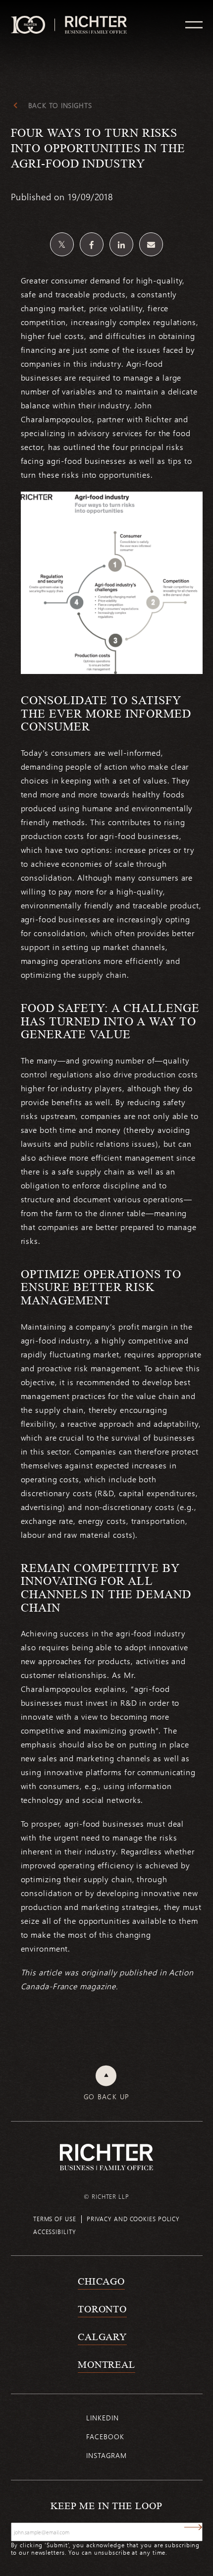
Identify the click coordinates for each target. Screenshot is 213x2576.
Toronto (102, 2309)
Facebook (105, 2436)
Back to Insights (60, 106)
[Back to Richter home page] (106, 2157)
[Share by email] (151, 244)
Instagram (106, 2455)
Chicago (101, 2281)
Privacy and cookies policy (133, 2219)
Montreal (106, 2364)
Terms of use (55, 2219)
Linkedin (102, 2418)
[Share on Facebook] (92, 244)
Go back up (107, 2097)
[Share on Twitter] (62, 244)
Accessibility (55, 2232)
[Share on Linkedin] (121, 244)
